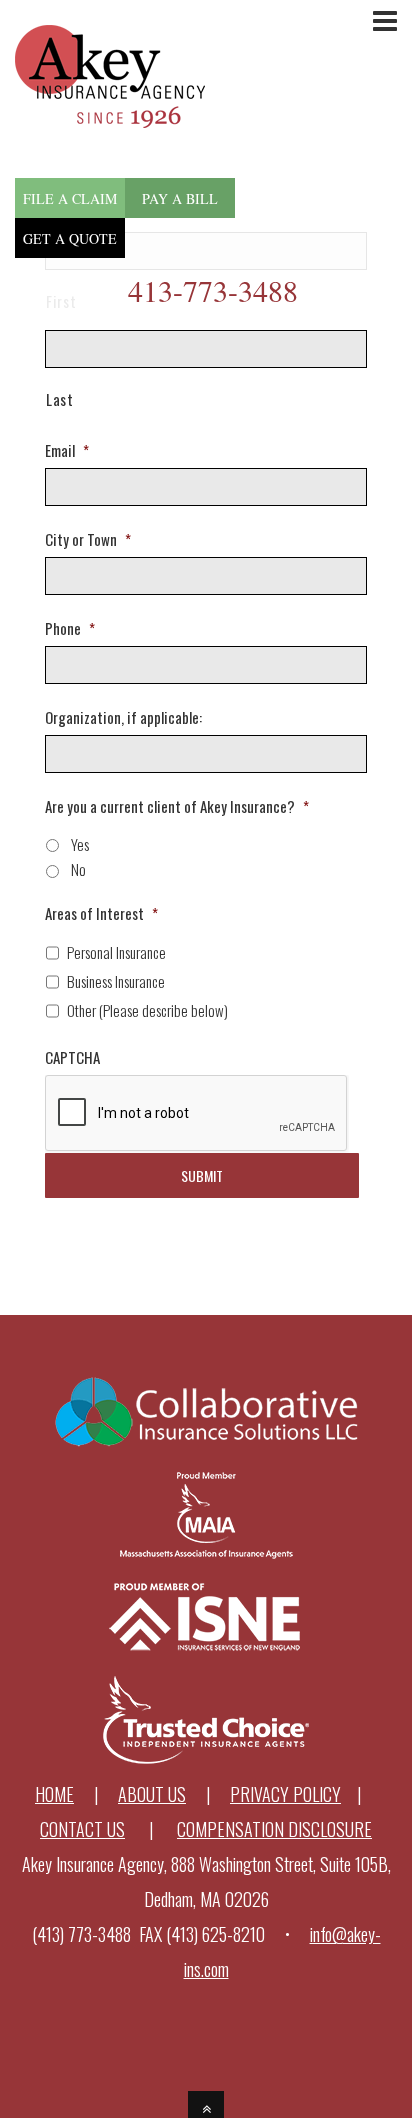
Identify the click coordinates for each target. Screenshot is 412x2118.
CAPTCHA (72, 1058)
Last (60, 399)
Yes (80, 844)
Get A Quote (70, 238)
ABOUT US (152, 1794)
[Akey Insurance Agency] (110, 110)
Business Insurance (116, 981)
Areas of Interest (101, 914)
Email (67, 451)
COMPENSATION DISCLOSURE (274, 1829)
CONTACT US (82, 1829)
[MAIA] (206, 1553)
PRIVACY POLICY (285, 1794)
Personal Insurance (116, 952)
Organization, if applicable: (123, 718)
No (78, 869)
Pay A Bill (180, 198)
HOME (54, 1794)
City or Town (88, 540)
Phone (70, 629)
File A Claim (70, 198)
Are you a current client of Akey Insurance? (177, 807)
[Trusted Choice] (206, 1759)
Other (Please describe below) (147, 1010)
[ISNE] (206, 1656)
